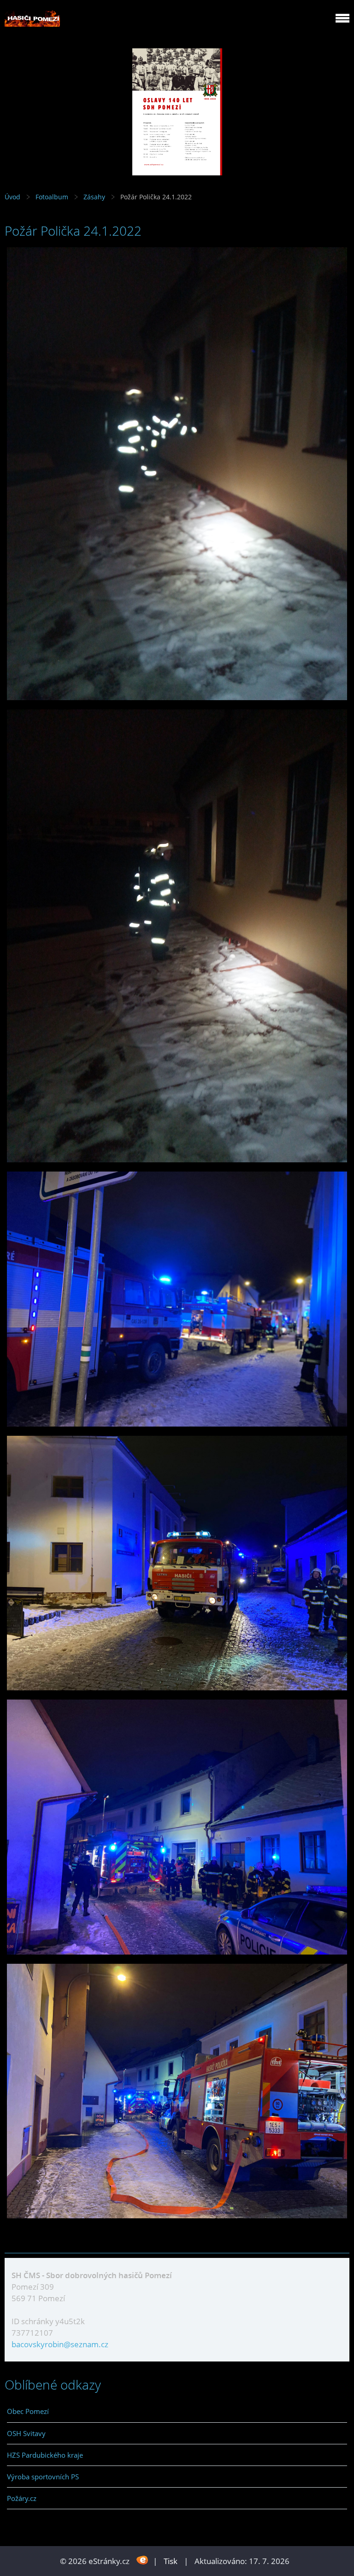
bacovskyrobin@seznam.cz (60, 2344)
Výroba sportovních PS (43, 2477)
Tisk (171, 2561)
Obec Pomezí (28, 2411)
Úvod (12, 197)
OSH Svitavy (26, 2433)
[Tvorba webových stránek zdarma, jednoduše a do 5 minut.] (142, 2560)
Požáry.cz (22, 2498)
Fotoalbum (52, 197)
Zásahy (94, 197)
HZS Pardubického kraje (45, 2455)
